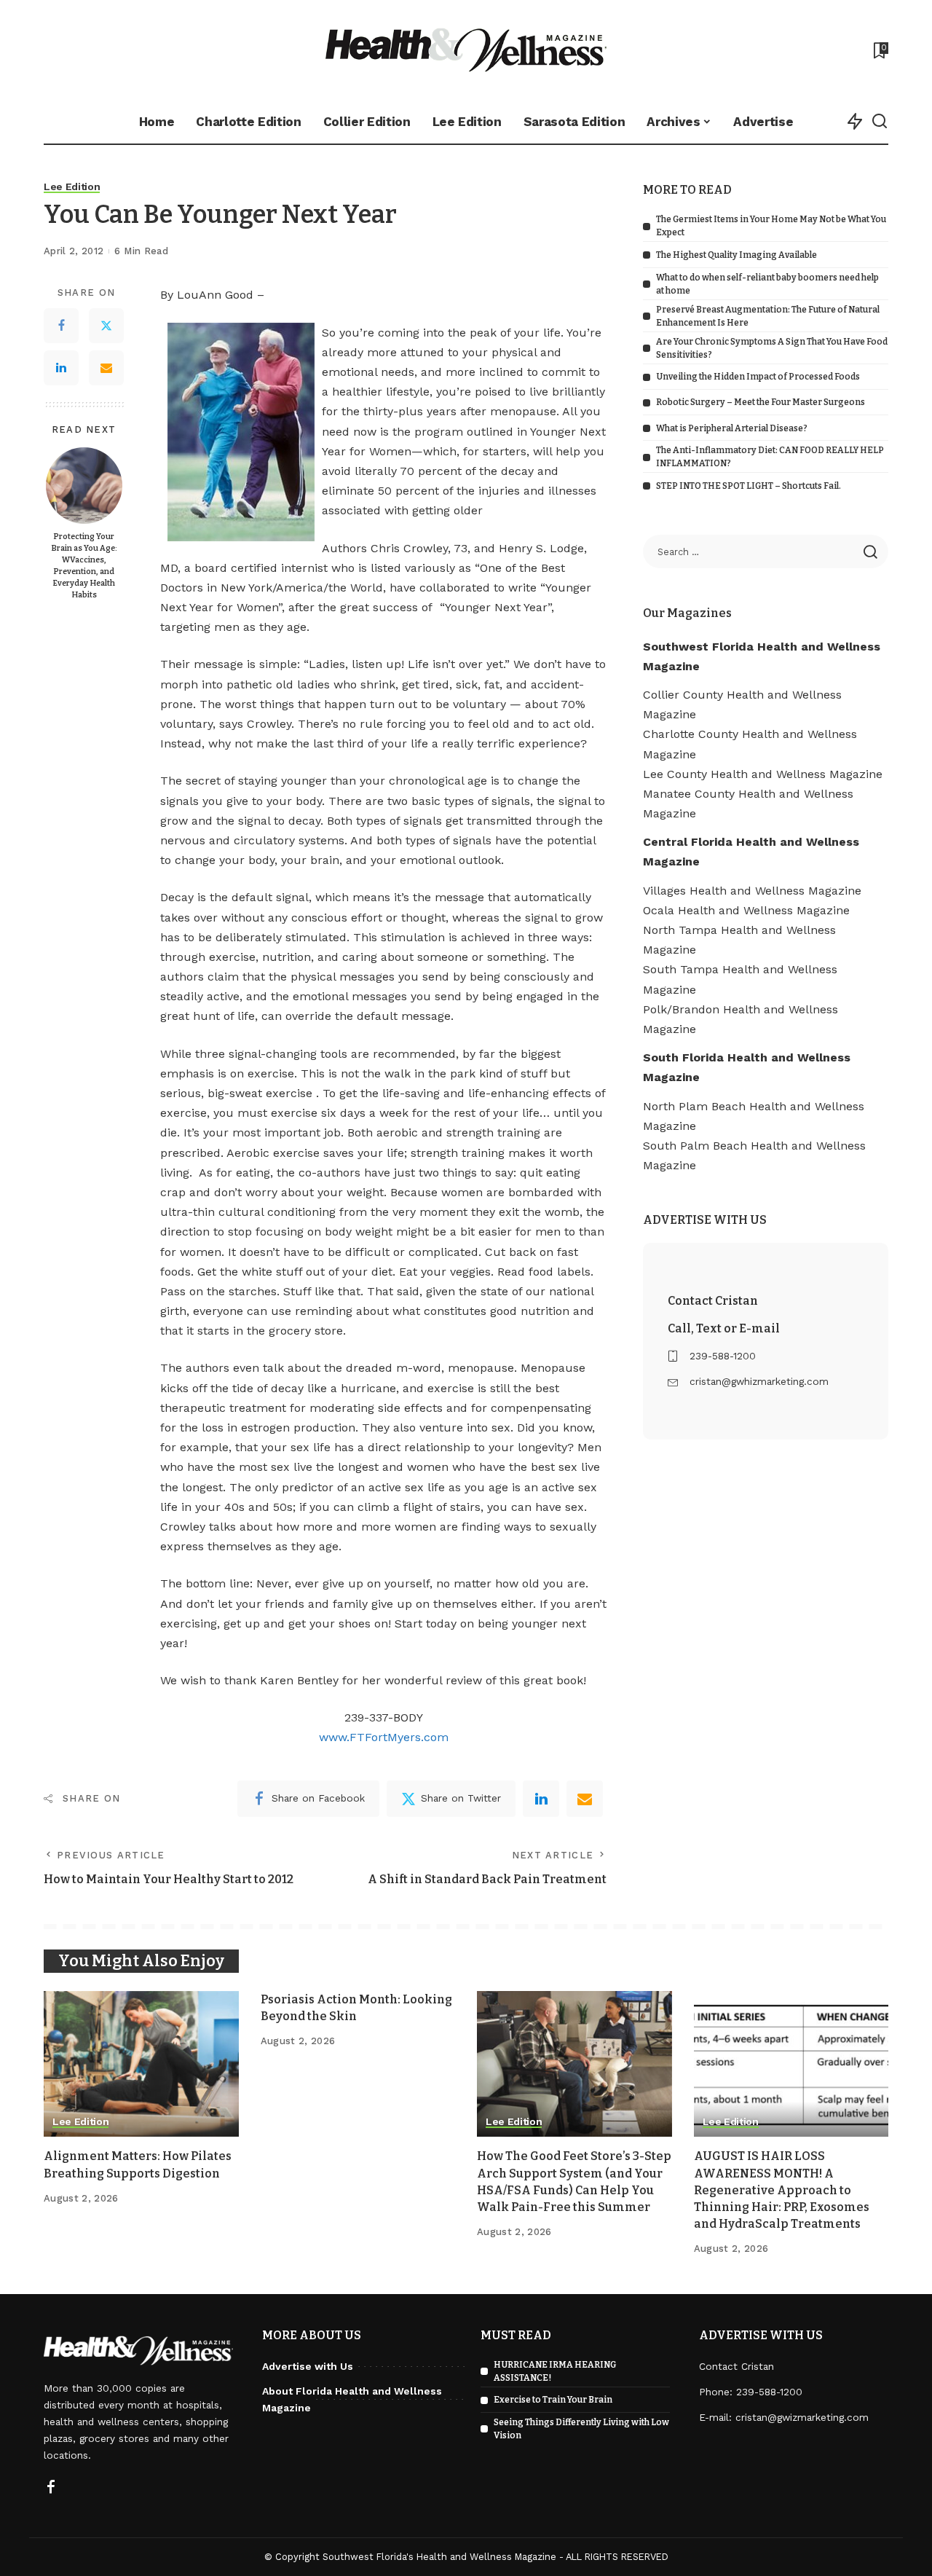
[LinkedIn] (61, 369)
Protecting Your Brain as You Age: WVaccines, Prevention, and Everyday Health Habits (84, 566)
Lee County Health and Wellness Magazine (763, 774)
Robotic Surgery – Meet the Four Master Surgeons (761, 402)
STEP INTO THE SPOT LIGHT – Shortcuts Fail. (749, 486)
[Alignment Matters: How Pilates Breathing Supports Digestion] (141, 2064)
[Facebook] (61, 326)
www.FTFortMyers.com (384, 1737)
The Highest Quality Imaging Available (736, 255)
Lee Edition (72, 187)
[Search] (880, 122)
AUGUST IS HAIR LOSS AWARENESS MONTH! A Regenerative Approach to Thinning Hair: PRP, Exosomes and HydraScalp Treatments (782, 2190)
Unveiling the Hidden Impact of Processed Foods (758, 377)
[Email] (106, 369)
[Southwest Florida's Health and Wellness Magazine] (466, 50)
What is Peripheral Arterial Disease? (732, 428)
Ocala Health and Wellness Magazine (746, 910)
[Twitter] (106, 326)
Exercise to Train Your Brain (553, 2400)
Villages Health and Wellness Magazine (752, 891)
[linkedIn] (541, 1799)
